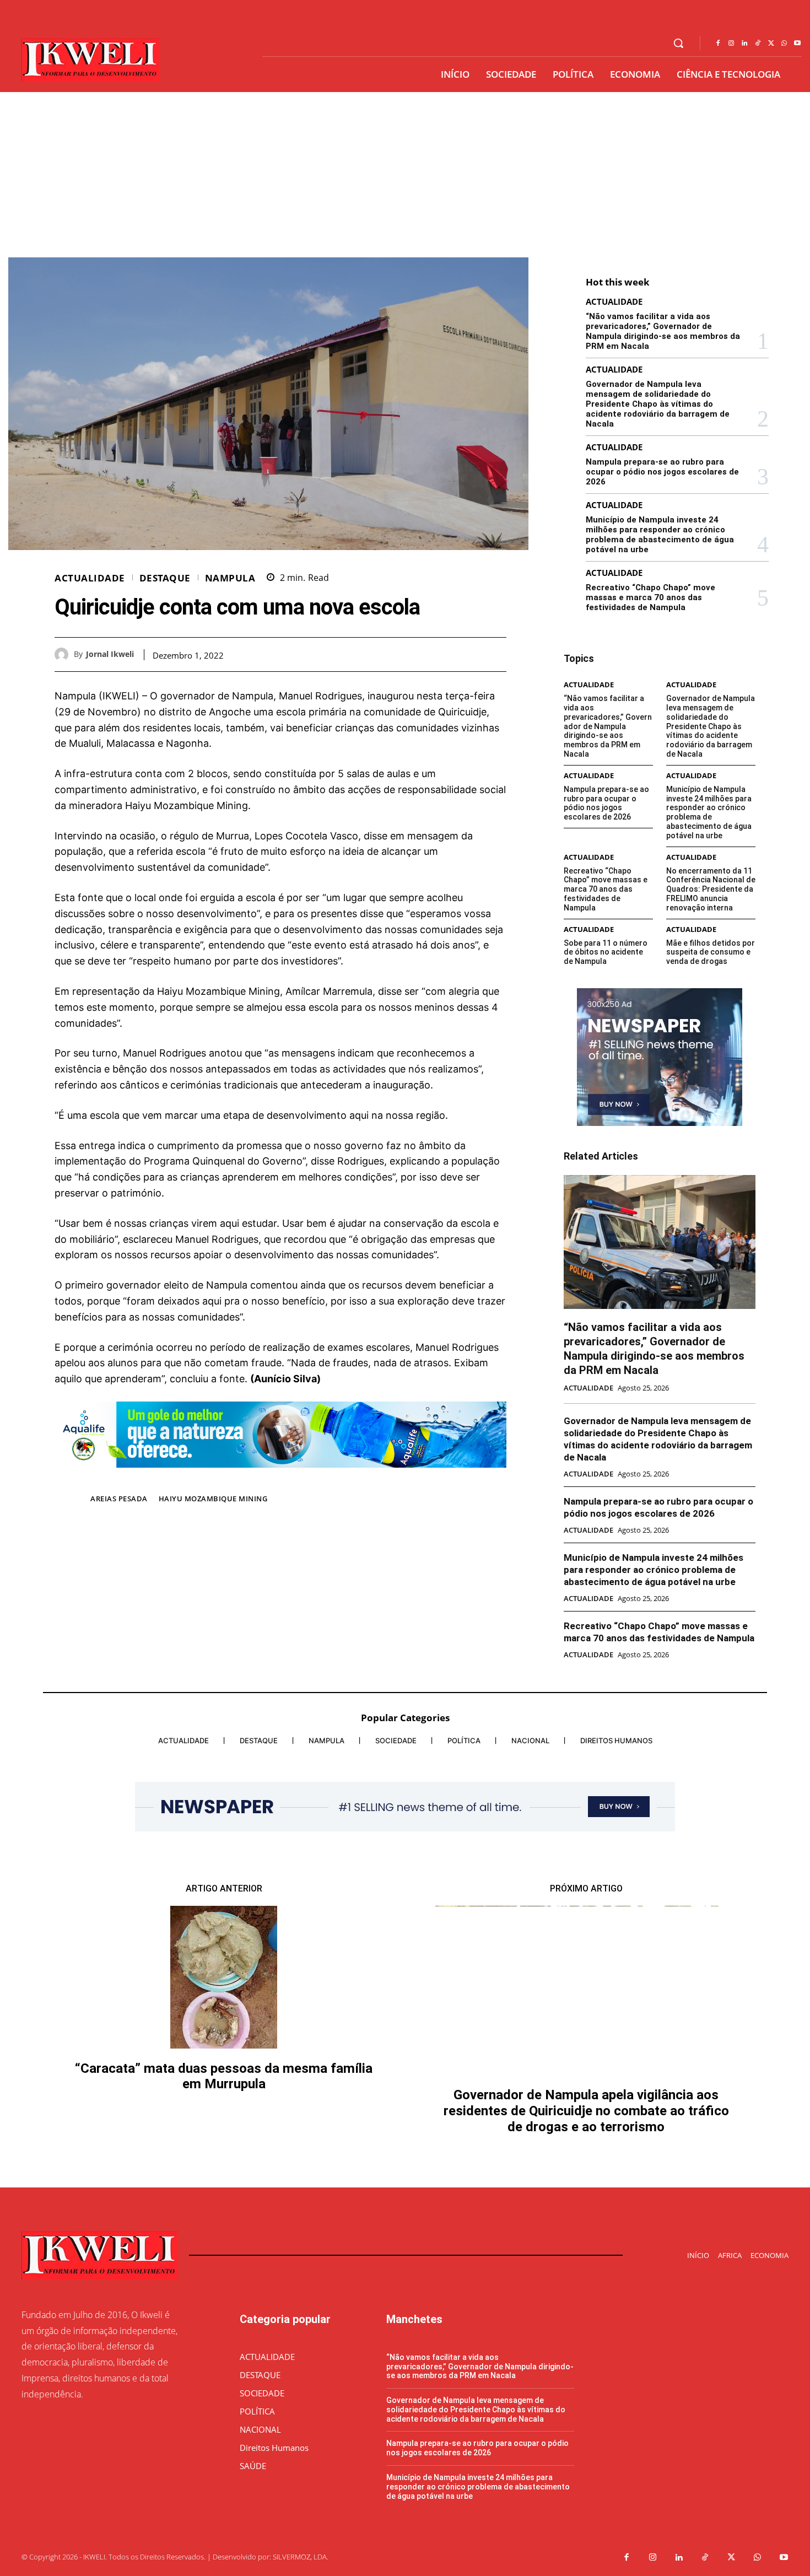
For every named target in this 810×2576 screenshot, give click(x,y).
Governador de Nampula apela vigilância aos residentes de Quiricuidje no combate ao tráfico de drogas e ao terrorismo (586, 2111)
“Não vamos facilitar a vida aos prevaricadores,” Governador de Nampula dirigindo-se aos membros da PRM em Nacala (663, 331)
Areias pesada (119, 1499)
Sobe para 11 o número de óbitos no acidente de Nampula (606, 952)
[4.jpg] (280, 1476)
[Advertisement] (405, 175)
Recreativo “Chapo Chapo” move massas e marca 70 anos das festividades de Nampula (650, 597)
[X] (771, 44)
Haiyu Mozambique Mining (213, 1499)
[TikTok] (758, 44)
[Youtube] (797, 44)
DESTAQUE (165, 578)
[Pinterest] (470, 654)
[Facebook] (718, 44)
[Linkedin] (744, 44)
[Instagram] (731, 44)
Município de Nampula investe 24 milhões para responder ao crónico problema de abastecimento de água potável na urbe (660, 535)
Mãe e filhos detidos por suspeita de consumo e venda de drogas (711, 952)
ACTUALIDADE (90, 578)
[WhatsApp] (784, 44)
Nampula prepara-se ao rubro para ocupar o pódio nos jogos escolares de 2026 (662, 472)
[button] (678, 43)
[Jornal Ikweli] (64, 654)
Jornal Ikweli (110, 654)
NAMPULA (230, 578)
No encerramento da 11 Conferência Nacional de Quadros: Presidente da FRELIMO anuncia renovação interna (711, 889)
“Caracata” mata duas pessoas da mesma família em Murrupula (224, 2076)
